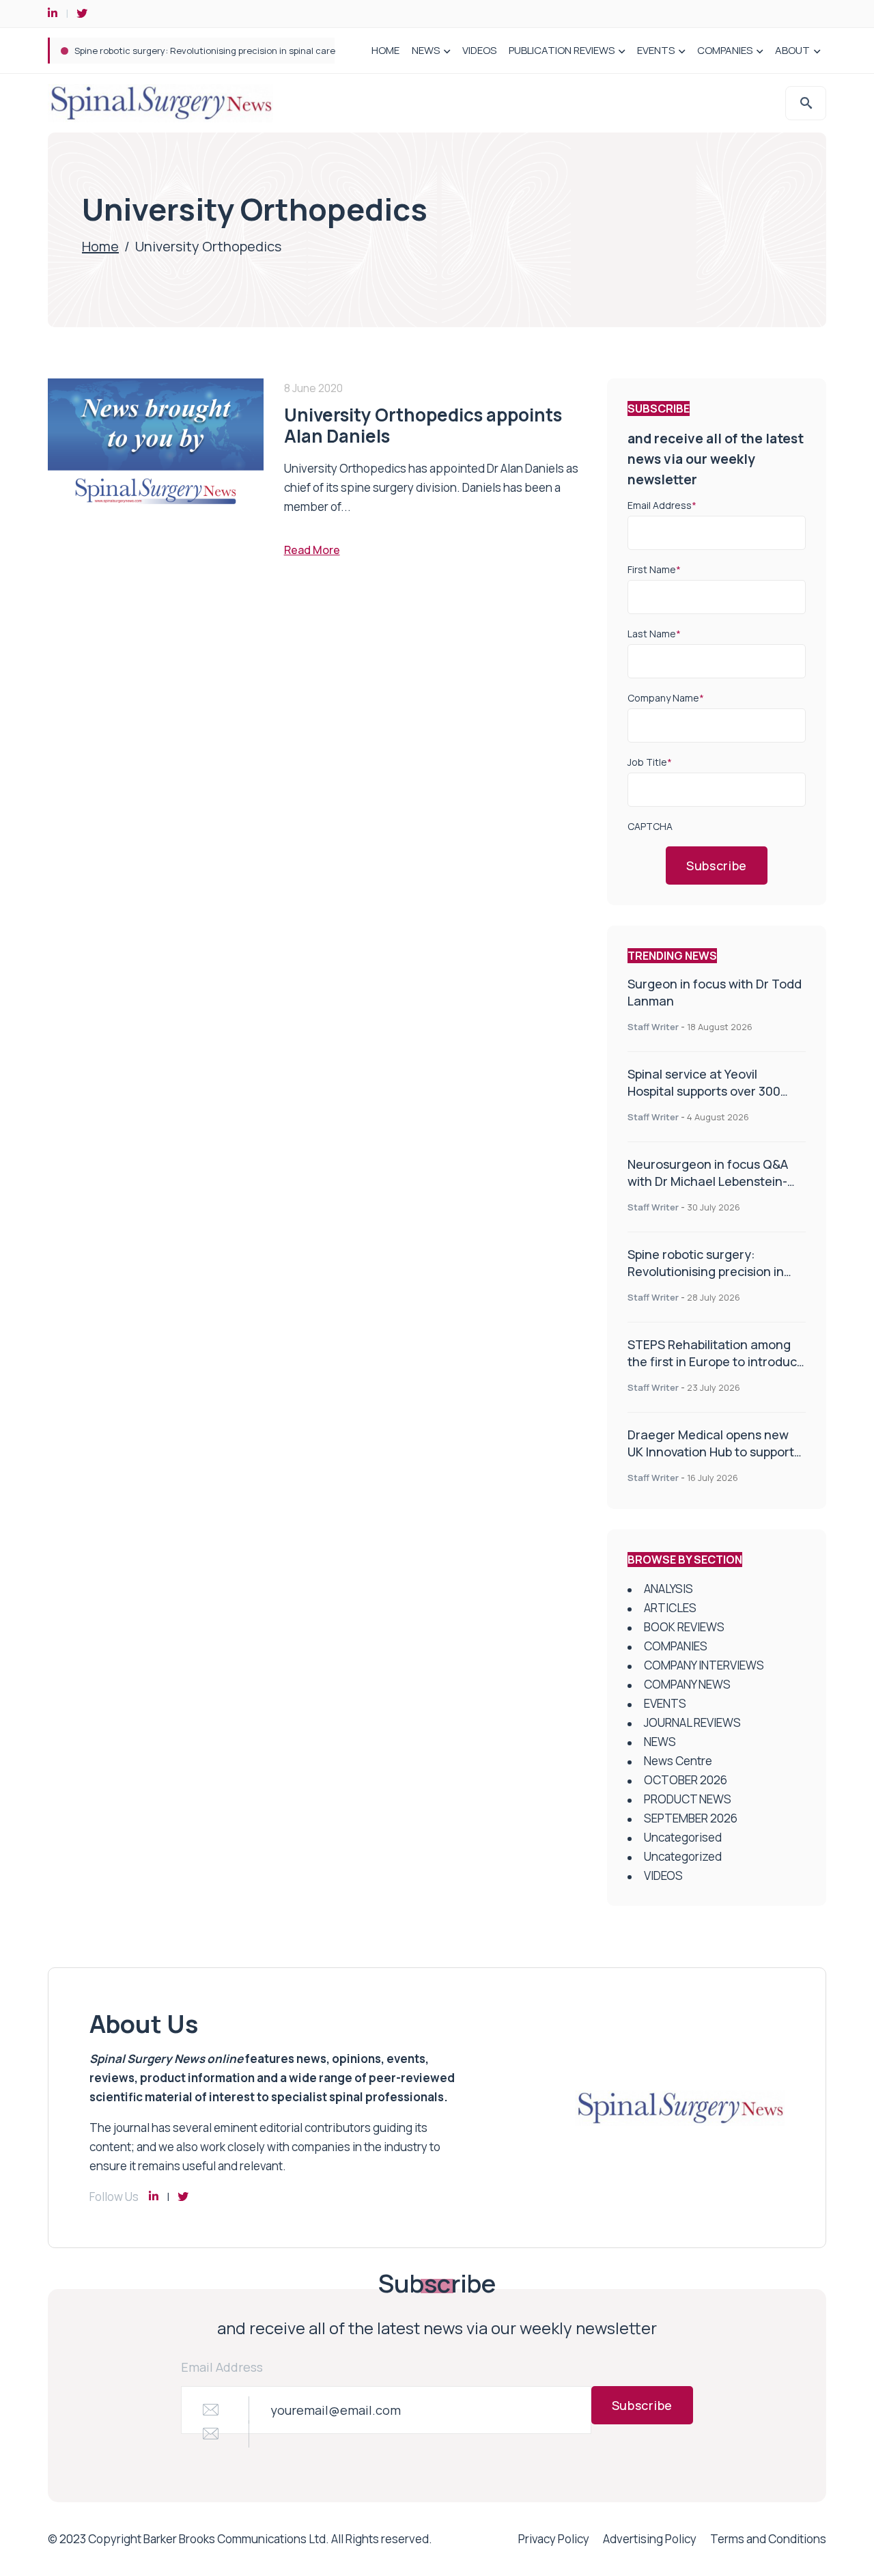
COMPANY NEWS (687, 1684)
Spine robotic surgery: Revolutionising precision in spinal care (205, 51)
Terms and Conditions (768, 2539)
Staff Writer (653, 1027)
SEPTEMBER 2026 (691, 1818)
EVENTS (656, 50)
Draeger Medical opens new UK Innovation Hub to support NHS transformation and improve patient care (711, 1460)
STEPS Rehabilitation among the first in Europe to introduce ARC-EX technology (716, 1361)
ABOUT (792, 50)
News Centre (678, 1761)
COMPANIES (725, 50)
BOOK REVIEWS (684, 1627)
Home (100, 246)
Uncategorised (683, 1837)
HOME (385, 50)
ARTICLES (670, 1608)
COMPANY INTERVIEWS (704, 1665)
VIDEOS (479, 50)
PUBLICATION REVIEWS (562, 50)
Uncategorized (683, 1856)
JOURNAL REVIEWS (692, 1722)
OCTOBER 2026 (686, 1780)
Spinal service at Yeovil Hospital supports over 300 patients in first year (704, 1091)
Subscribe (717, 865)
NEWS (426, 50)
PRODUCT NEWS (688, 1799)
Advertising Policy (650, 2539)
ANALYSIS (668, 1589)
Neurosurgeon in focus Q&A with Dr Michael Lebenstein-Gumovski (708, 1181)
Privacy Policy (554, 2539)
